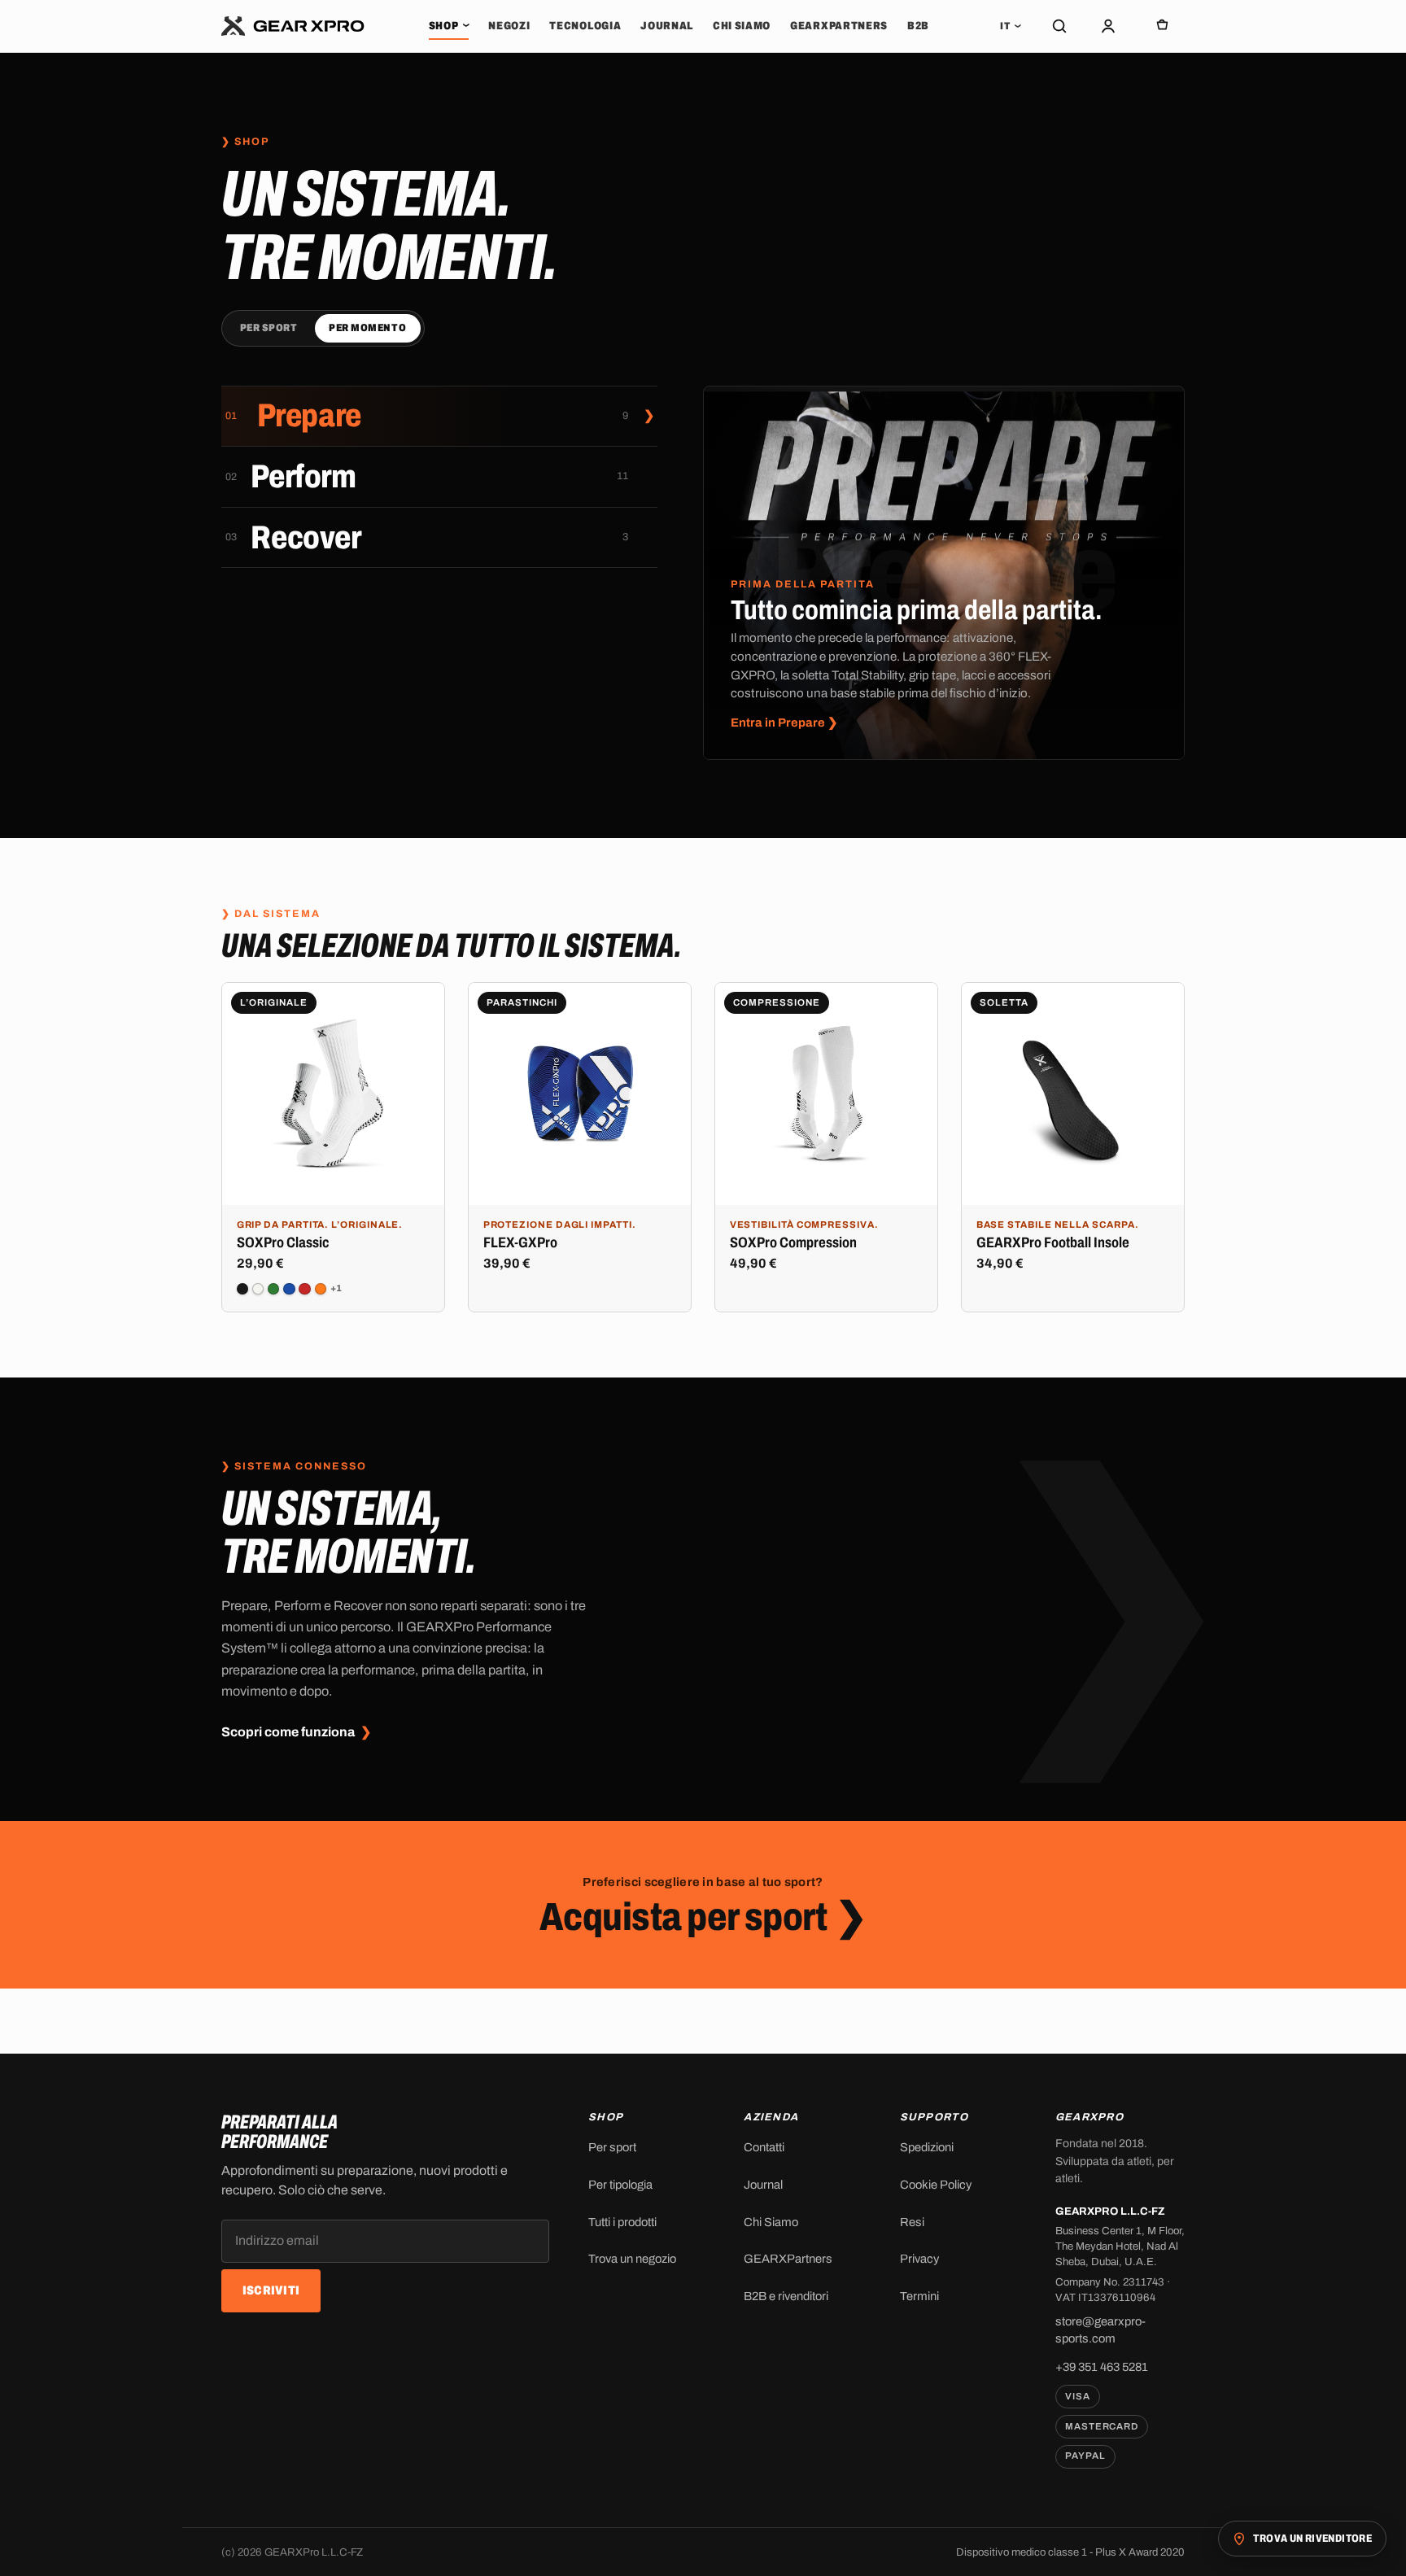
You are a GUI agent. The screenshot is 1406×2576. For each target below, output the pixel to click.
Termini (919, 2296)
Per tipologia (620, 2185)
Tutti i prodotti (622, 2222)
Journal (667, 26)
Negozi (509, 26)
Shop (449, 26)
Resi (912, 2222)
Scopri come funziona (296, 1733)
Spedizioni (927, 2147)
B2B (918, 26)
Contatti (764, 2147)
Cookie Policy (936, 2185)
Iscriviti (271, 2290)
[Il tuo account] (1108, 26)
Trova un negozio (632, 2259)
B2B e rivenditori (786, 2296)
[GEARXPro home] (293, 26)
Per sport (269, 328)
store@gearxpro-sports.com (1100, 2330)
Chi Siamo (742, 26)
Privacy (919, 2259)
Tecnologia (585, 26)
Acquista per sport (703, 1917)
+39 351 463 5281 (1102, 2367)
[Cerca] (1059, 26)
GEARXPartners (839, 26)
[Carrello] (1162, 26)
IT (1011, 26)
